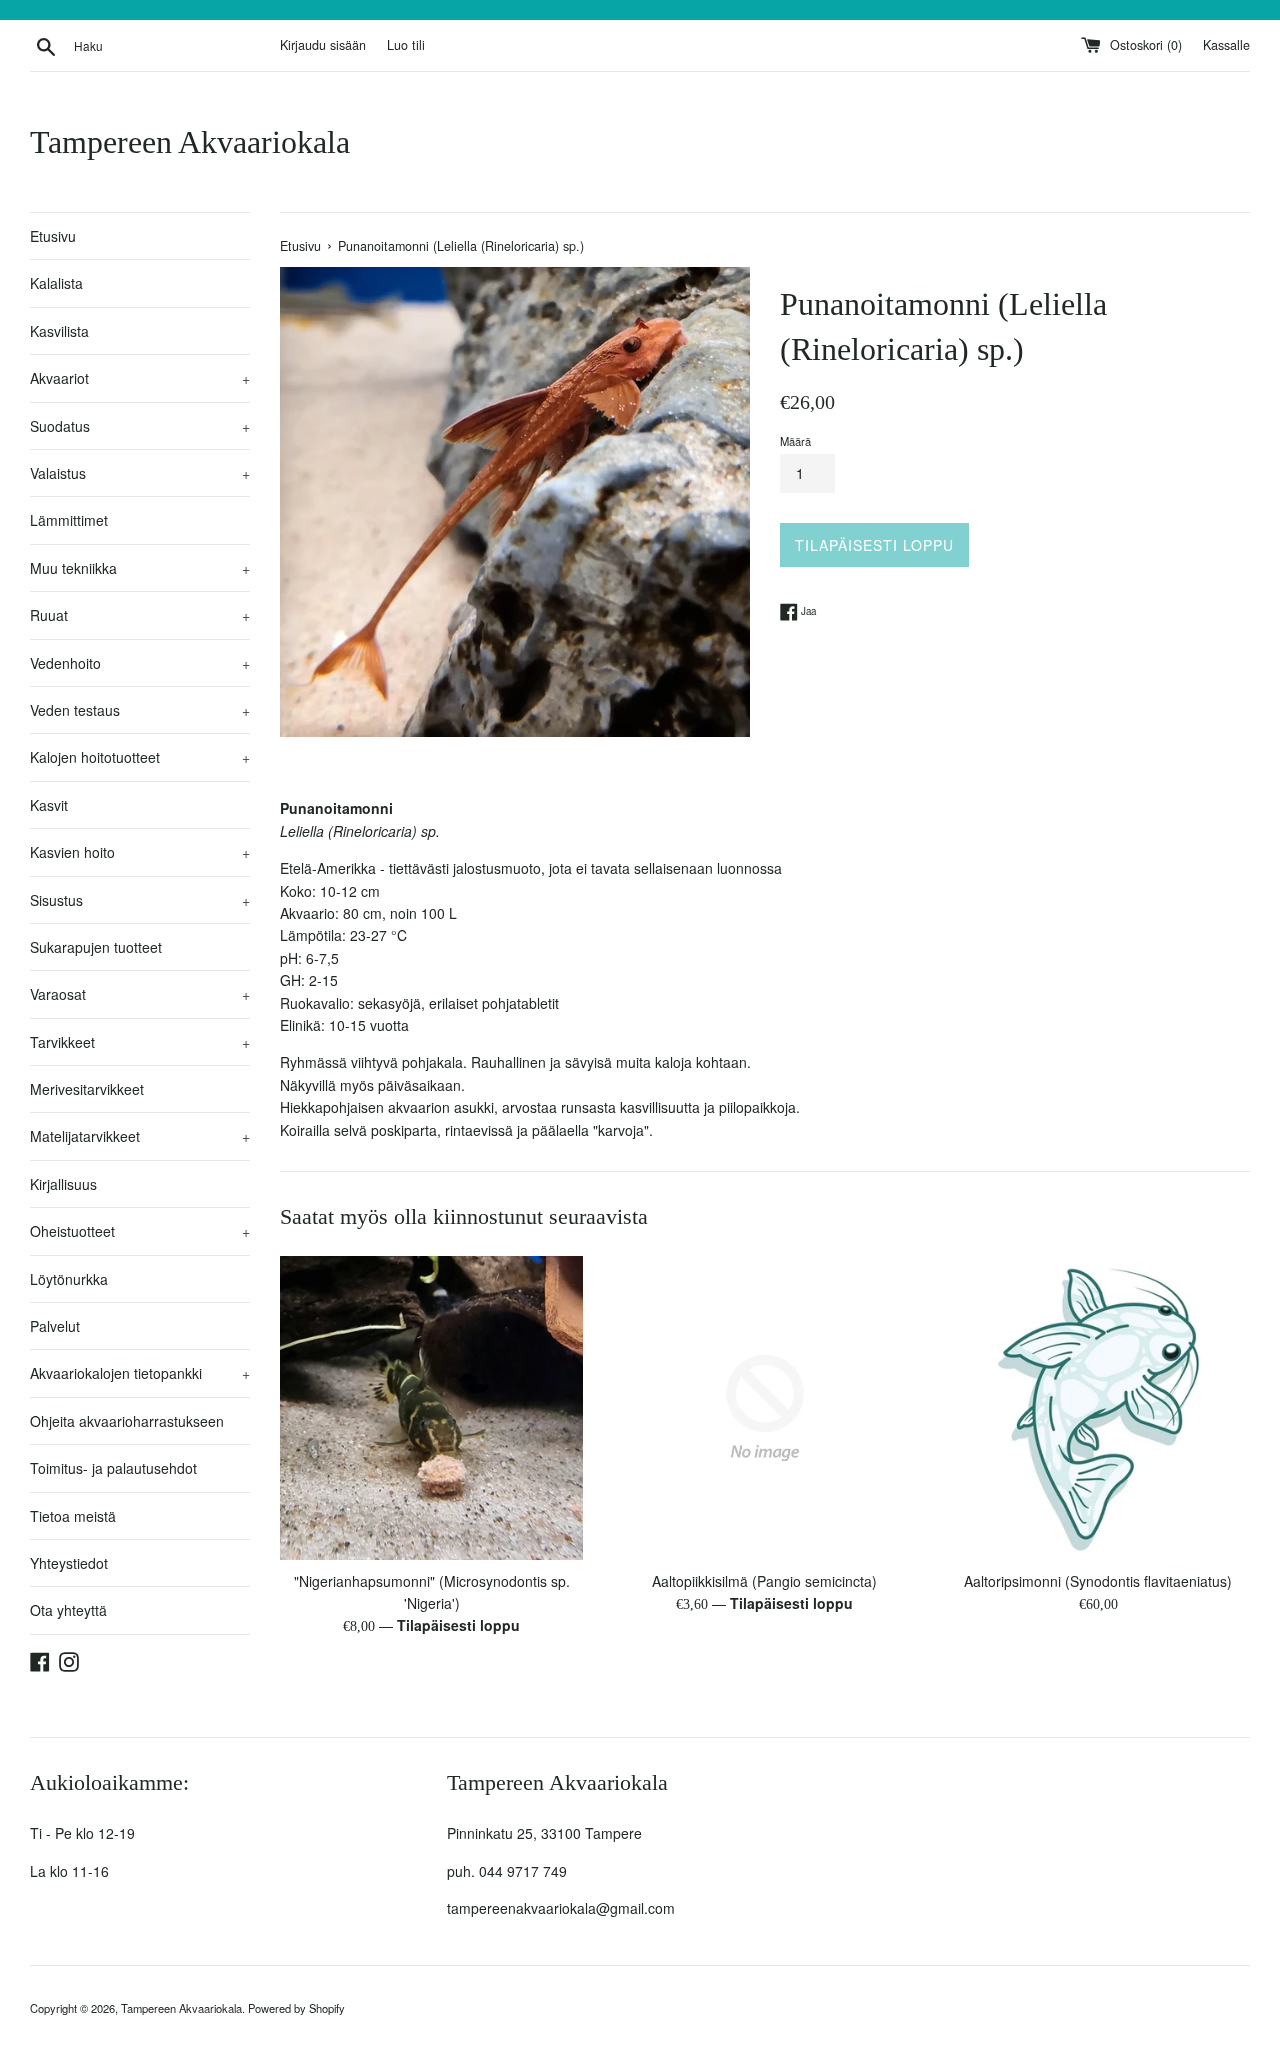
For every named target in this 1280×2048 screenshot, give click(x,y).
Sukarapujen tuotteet (96, 947)
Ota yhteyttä (68, 1610)
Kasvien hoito (140, 852)
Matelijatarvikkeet (140, 1136)
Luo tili (406, 45)
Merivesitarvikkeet (87, 1089)
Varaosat (140, 994)
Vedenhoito (140, 663)
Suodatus (140, 426)
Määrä (795, 441)
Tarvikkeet (140, 1042)
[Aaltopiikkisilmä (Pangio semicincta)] (764, 1407)
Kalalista (56, 283)
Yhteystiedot (69, 1563)
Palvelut (55, 1326)
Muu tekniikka (140, 568)
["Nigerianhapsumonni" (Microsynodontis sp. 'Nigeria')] (431, 1407)
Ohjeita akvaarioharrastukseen (127, 1421)
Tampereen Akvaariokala (190, 142)
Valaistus (140, 473)
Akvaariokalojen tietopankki (140, 1373)
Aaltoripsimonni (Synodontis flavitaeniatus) (1098, 1581)
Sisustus (140, 900)
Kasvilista (59, 331)
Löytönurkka (69, 1279)
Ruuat (140, 615)
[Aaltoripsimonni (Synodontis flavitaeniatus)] (1098, 1407)
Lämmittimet (69, 520)
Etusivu (53, 236)
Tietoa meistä (73, 1516)
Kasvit (49, 805)
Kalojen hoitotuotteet (140, 757)
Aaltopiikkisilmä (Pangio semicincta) (764, 1581)
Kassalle (1226, 45)
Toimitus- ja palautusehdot (113, 1468)
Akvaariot (140, 378)
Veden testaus (140, 710)
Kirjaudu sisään (323, 45)
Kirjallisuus (63, 1184)
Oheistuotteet (140, 1231)
